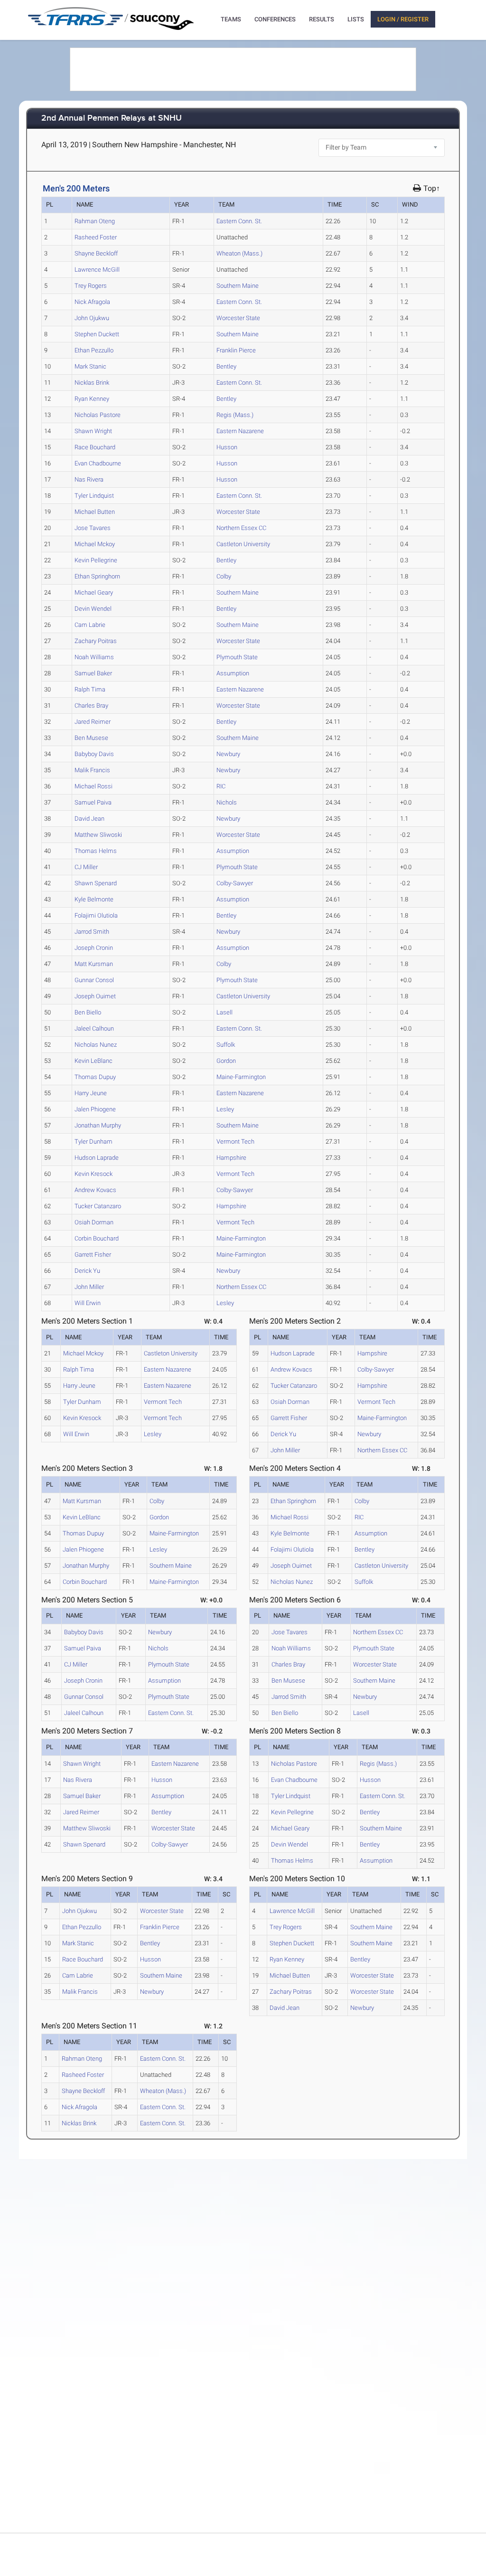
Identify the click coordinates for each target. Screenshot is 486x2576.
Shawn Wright (93, 431)
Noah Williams (94, 657)
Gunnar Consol (94, 980)
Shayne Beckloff (96, 253)
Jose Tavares (93, 528)
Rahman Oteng (95, 221)
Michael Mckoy (95, 544)
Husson (227, 447)
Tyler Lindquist (94, 496)
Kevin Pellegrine (96, 560)
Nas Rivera (89, 479)
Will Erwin (88, 1303)
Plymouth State (237, 657)
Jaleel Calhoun (94, 1028)
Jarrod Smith (92, 932)
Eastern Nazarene (240, 431)
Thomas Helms (96, 851)
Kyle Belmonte (94, 899)
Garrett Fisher (93, 1255)
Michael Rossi (93, 786)
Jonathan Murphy (98, 1125)
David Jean (89, 819)
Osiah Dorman (94, 1222)
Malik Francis (92, 770)
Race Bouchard (95, 447)
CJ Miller (86, 867)
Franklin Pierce (236, 350)
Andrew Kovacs (95, 1190)
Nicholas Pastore (98, 415)
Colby (224, 576)
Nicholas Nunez (96, 1045)
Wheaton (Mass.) (239, 253)
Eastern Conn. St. (239, 221)
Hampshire (231, 1158)
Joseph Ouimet (95, 996)
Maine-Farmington (241, 1077)
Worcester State (238, 318)
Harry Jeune (91, 1093)
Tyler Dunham (93, 1141)
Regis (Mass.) (235, 415)
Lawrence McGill (97, 270)
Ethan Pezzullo (94, 350)
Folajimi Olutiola (96, 915)
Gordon (226, 1061)
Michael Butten (95, 512)
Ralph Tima (90, 689)
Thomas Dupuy (95, 1077)
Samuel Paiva (93, 802)
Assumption (233, 673)
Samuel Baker (93, 673)
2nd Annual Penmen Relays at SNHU (112, 118)
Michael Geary (94, 592)
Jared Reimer (93, 722)
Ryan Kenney (92, 399)
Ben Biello (88, 1012)
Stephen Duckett (97, 334)
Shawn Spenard (96, 883)
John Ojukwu (92, 318)
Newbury (228, 754)
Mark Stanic (90, 366)
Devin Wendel (93, 609)
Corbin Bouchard (97, 1238)
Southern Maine (238, 286)
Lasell (224, 1012)
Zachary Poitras (96, 641)
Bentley (226, 366)
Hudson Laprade (97, 1158)
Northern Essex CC (241, 528)
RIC (221, 786)
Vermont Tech (235, 1141)
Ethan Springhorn (97, 576)
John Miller (89, 1287)
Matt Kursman (94, 964)
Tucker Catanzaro (98, 1206)
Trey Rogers (91, 286)
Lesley (225, 1109)
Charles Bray (91, 706)
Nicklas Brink (92, 383)
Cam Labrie (90, 625)
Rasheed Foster (96, 237)
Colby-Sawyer (235, 883)
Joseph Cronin (94, 948)
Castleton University (243, 544)
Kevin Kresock (93, 1174)
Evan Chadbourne (98, 463)
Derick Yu (87, 1271)
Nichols (227, 802)
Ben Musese (91, 738)
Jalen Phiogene (95, 1109)
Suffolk (226, 1045)
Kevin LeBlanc (93, 1061)
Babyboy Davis (94, 754)
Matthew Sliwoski (98, 835)
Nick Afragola (92, 302)
